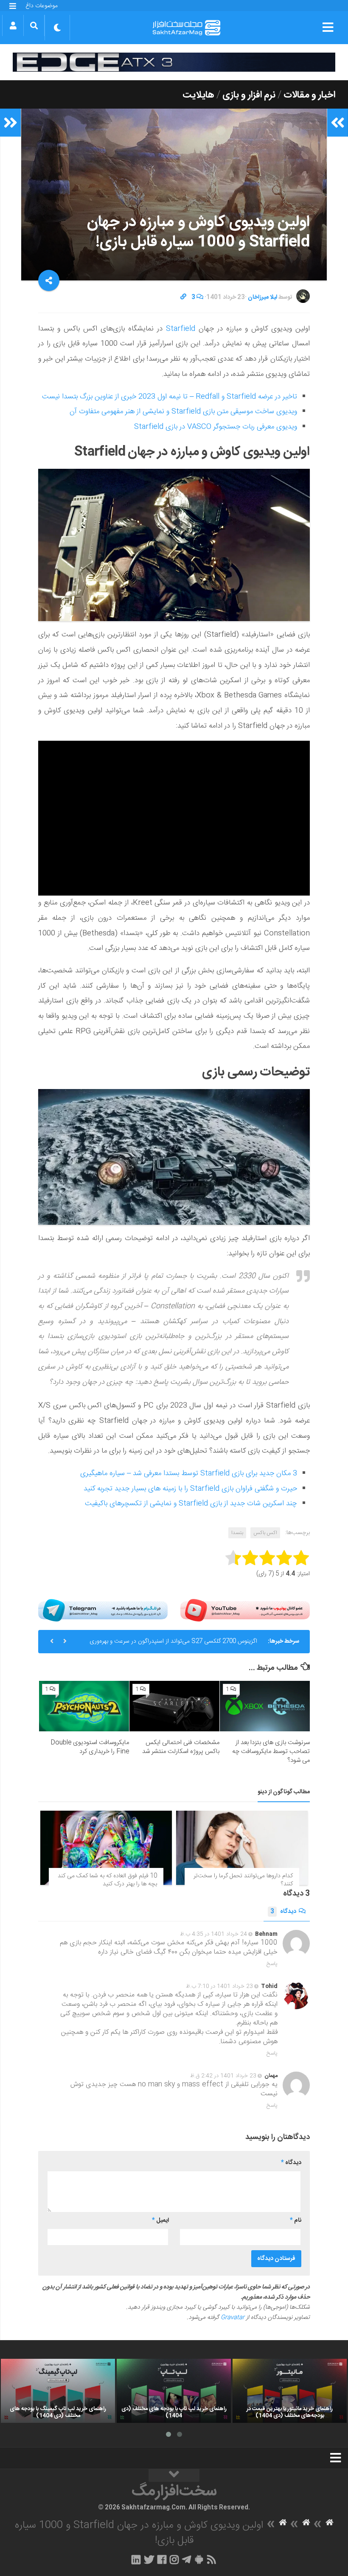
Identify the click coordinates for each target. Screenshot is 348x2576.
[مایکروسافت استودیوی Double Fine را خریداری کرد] (84, 1706)
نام (296, 2220)
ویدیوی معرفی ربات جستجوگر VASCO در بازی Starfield (216, 427)
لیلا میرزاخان (262, 297)
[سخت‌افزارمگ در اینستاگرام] (174, 2559)
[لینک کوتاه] (183, 297)
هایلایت (198, 95)
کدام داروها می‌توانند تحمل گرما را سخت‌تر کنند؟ (243, 1880)
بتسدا (237, 1533)
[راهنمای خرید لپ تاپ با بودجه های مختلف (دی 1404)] (174, 2391)
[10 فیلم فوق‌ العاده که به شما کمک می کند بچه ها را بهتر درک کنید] (106, 1848)
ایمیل (160, 2220)
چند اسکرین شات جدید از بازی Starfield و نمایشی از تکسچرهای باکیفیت (191, 1504)
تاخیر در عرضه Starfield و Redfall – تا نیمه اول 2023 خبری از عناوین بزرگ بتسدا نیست (170, 397)
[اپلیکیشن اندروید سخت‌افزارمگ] (199, 2559)
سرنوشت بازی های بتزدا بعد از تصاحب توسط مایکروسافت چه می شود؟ (271, 1751)
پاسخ (272, 1964)
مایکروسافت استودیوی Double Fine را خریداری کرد (90, 1747)
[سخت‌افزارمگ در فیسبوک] (162, 2559)
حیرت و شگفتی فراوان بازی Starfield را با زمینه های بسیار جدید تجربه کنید (190, 1489)
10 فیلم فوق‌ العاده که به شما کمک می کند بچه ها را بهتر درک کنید (107, 1880)
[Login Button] (13, 25)
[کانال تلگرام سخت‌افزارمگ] (187, 2559)
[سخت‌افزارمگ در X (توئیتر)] (149, 2559)
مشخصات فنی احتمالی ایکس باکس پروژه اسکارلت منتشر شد (181, 1747)
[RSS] (212, 2559)
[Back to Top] (174, 2475)
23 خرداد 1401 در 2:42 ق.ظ (223, 2076)
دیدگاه (283, 1912)
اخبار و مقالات (309, 95)
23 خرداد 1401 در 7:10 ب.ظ (219, 1986)
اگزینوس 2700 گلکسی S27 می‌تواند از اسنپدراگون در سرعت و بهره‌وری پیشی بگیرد (173, 1645)
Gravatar (233, 2318)
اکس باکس (265, 1533)
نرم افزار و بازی (249, 95)
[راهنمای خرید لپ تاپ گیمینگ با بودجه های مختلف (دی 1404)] (58, 2391)
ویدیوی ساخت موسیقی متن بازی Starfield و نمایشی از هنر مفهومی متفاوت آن (183, 412)
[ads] (174, 62)
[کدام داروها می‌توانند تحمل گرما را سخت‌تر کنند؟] (242, 1848)
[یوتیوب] (245, 1610)
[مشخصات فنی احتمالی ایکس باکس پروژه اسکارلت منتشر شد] (174, 1706)
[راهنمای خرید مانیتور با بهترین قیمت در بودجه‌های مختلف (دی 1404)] (290, 2391)
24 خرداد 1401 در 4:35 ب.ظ (213, 1934)
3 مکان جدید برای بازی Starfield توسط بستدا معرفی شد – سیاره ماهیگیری (189, 1473)
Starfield (181, 329)
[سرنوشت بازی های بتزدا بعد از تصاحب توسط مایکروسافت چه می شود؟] (265, 1706)
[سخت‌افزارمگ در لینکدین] (136, 2559)
